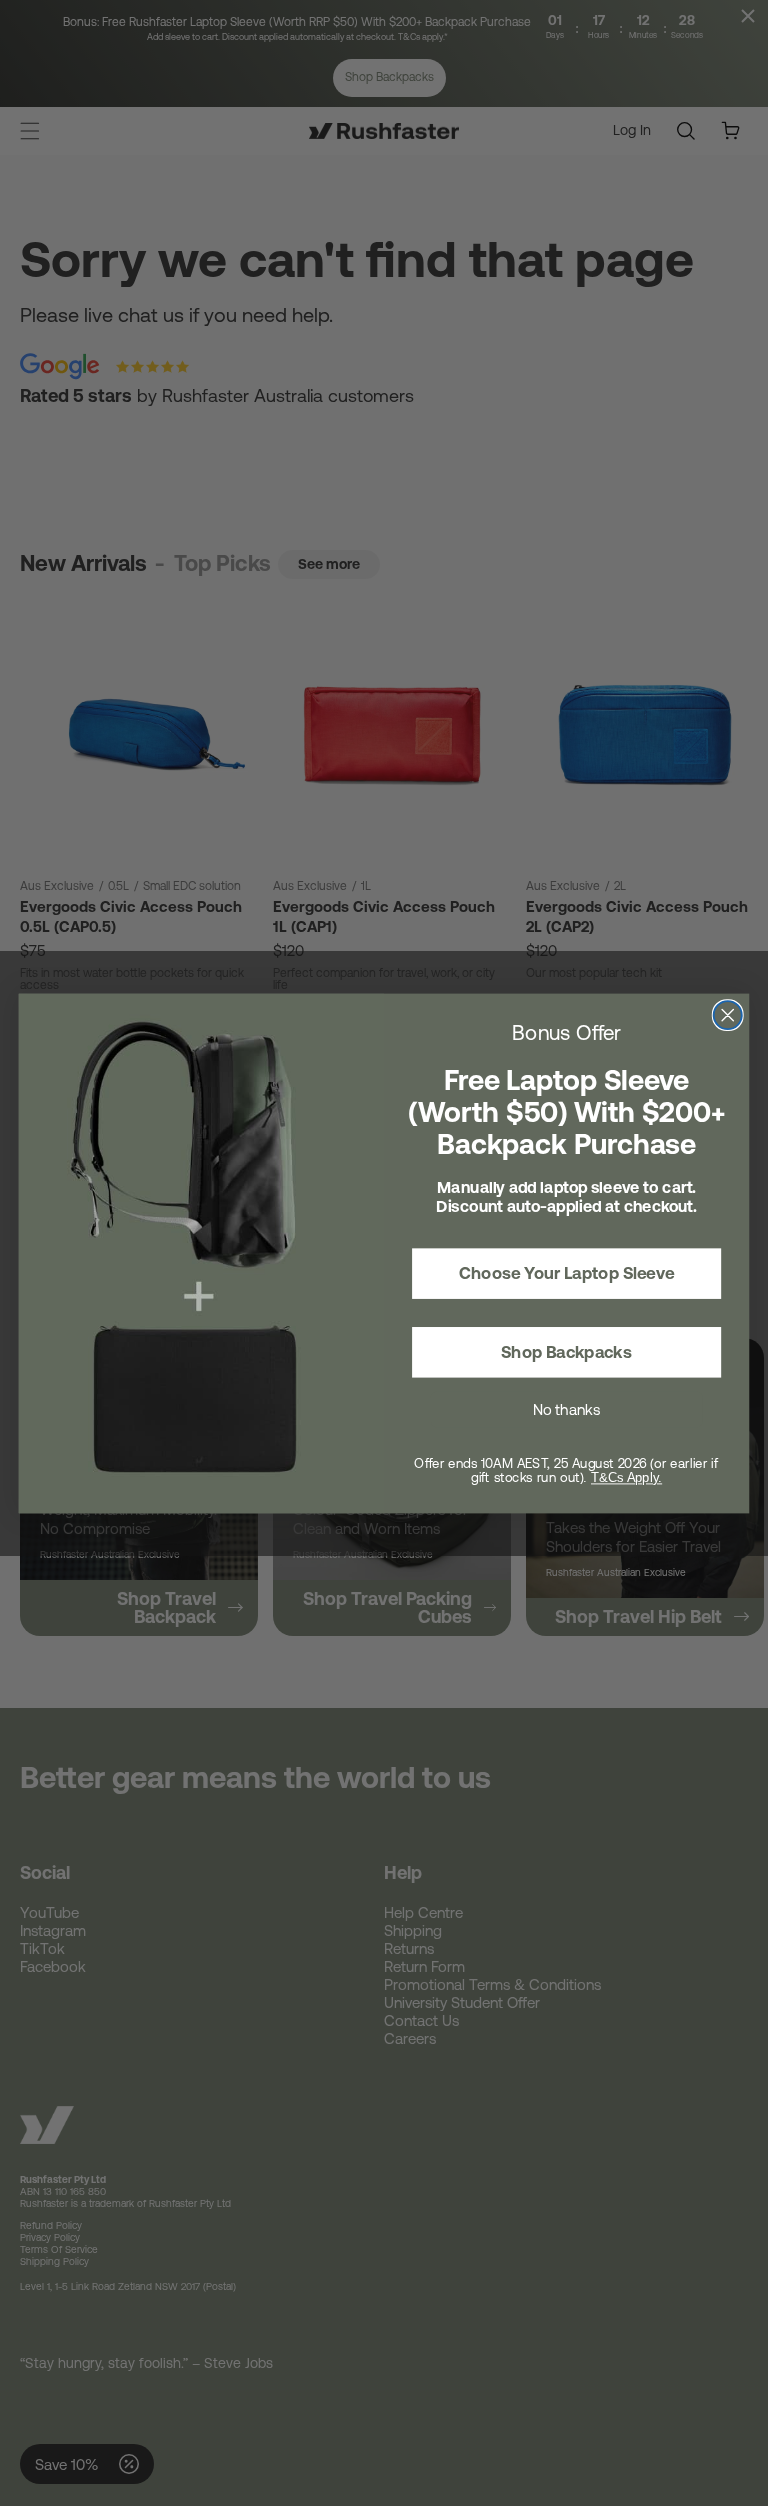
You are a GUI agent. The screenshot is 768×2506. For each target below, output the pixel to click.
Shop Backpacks (566, 1352)
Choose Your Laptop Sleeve (566, 1273)
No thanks (566, 1409)
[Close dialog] (728, 1015)
